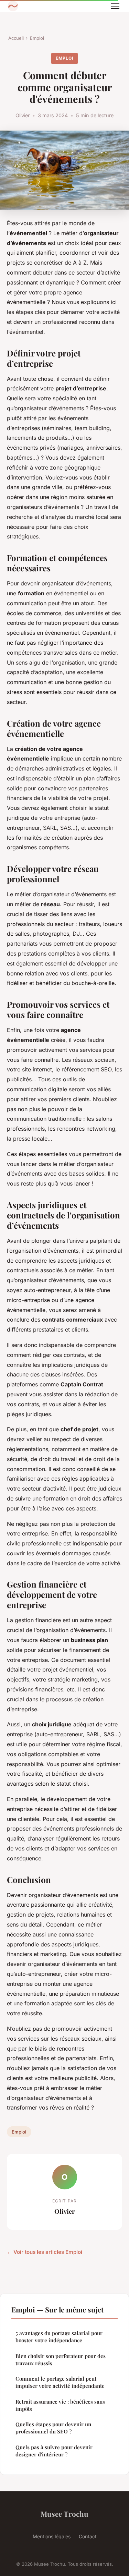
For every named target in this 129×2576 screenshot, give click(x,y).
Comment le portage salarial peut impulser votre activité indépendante (60, 2382)
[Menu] (115, 6)
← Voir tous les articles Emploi (45, 2252)
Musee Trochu (64, 2514)
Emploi (37, 38)
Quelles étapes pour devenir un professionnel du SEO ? (53, 2428)
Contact (88, 2536)
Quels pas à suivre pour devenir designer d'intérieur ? (54, 2451)
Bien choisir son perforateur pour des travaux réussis (61, 2360)
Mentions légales (52, 2536)
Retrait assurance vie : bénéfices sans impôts (60, 2405)
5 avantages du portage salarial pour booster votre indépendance (59, 2337)
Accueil (16, 38)
